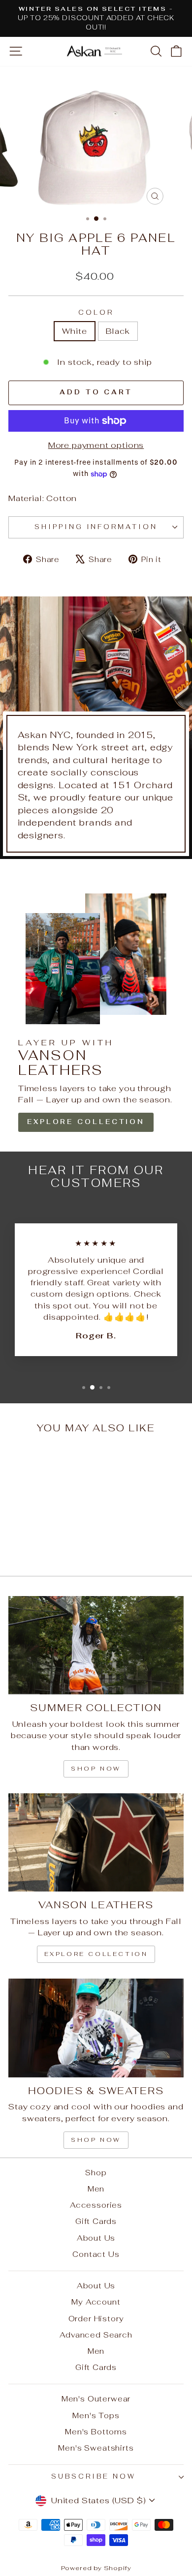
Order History (96, 2319)
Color (96, 312)
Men (96, 2189)
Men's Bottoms (96, 2432)
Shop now (96, 1769)
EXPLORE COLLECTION (86, 1122)
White (74, 331)
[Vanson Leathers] (96, 1842)
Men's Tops (96, 2415)
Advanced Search (96, 2335)
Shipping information (96, 527)
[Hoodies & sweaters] (96, 2028)
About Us (96, 2238)
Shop (96, 2173)
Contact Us (96, 2254)
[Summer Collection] (96, 1645)
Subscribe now (94, 2476)
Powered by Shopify (96, 2568)
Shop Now (96, 2140)
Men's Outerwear (96, 2399)
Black (118, 331)
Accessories (96, 2205)
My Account (96, 2302)
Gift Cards (96, 2221)
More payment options (96, 445)
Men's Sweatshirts (96, 2448)
